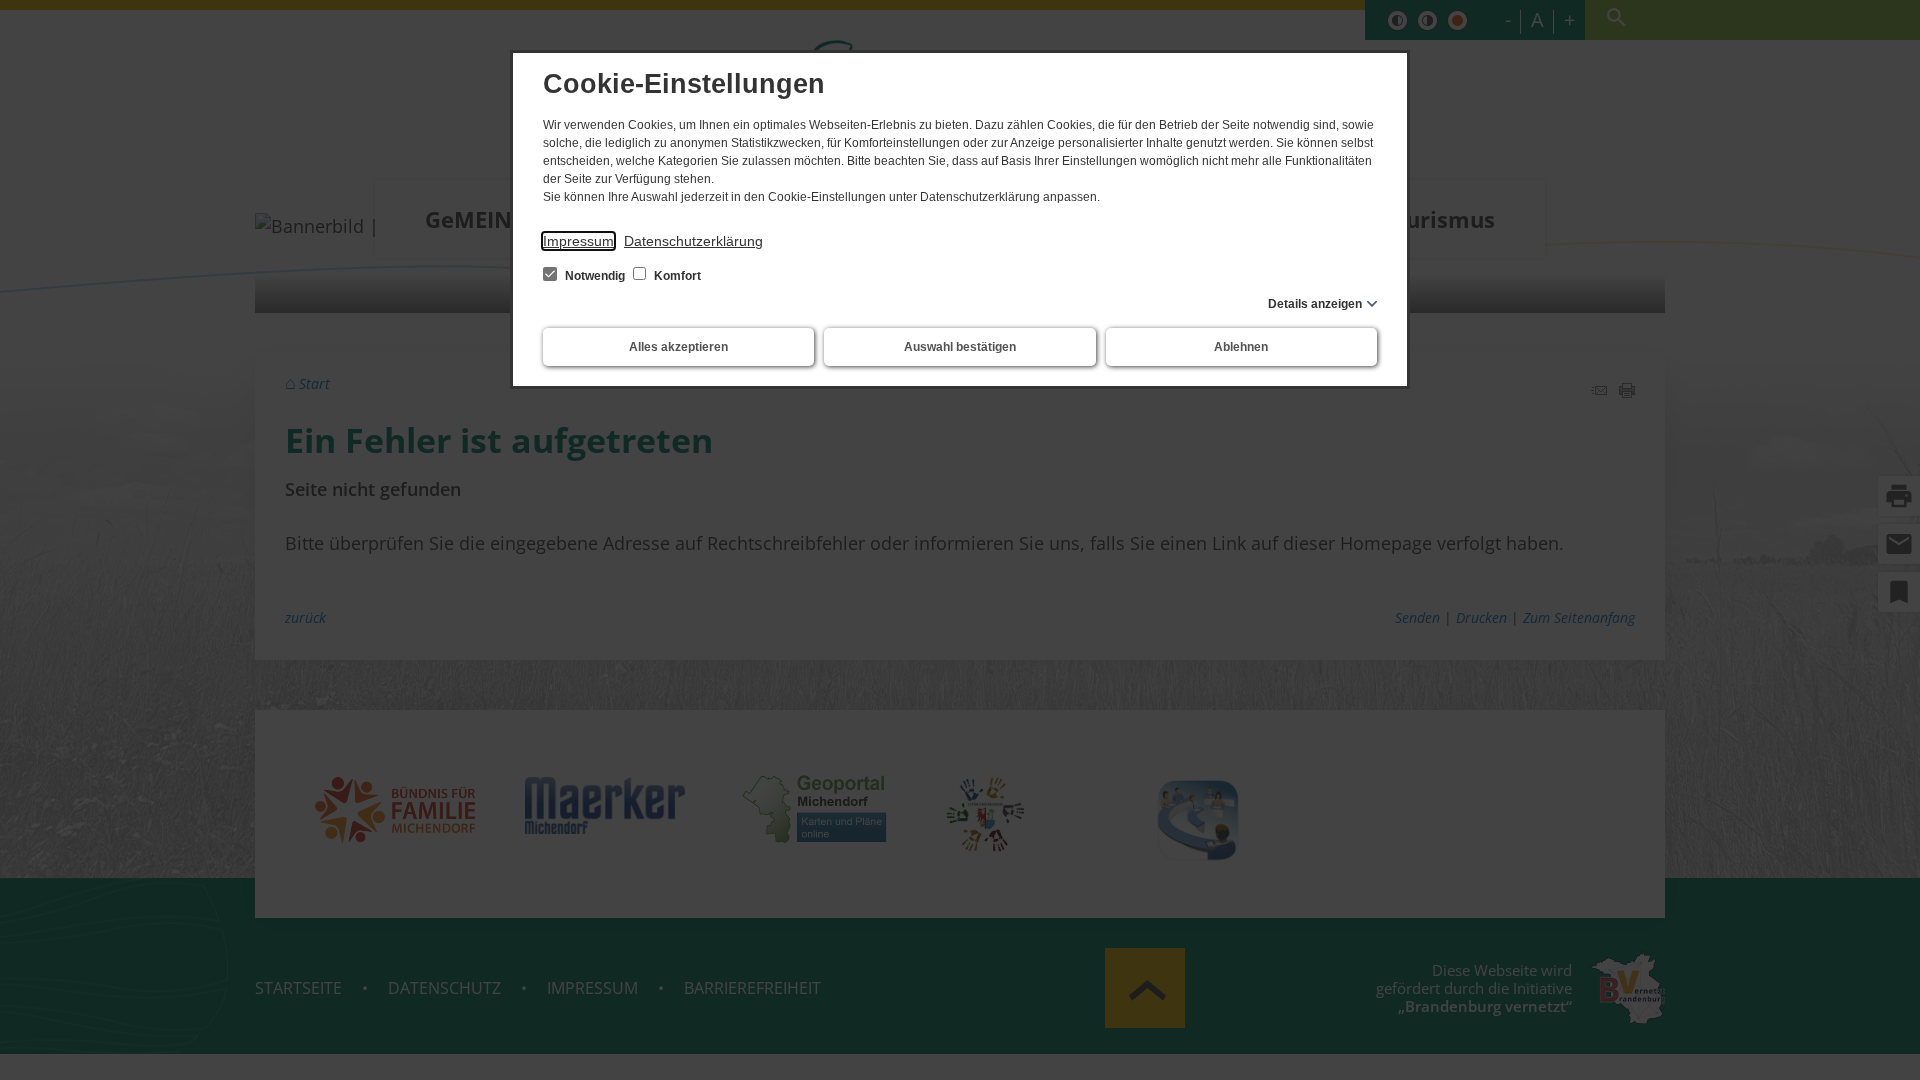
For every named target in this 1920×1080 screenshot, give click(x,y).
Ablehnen (1241, 347)
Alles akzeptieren (678, 347)
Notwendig (595, 276)
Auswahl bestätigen (960, 347)
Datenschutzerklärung (693, 241)
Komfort (676, 276)
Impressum (578, 241)
